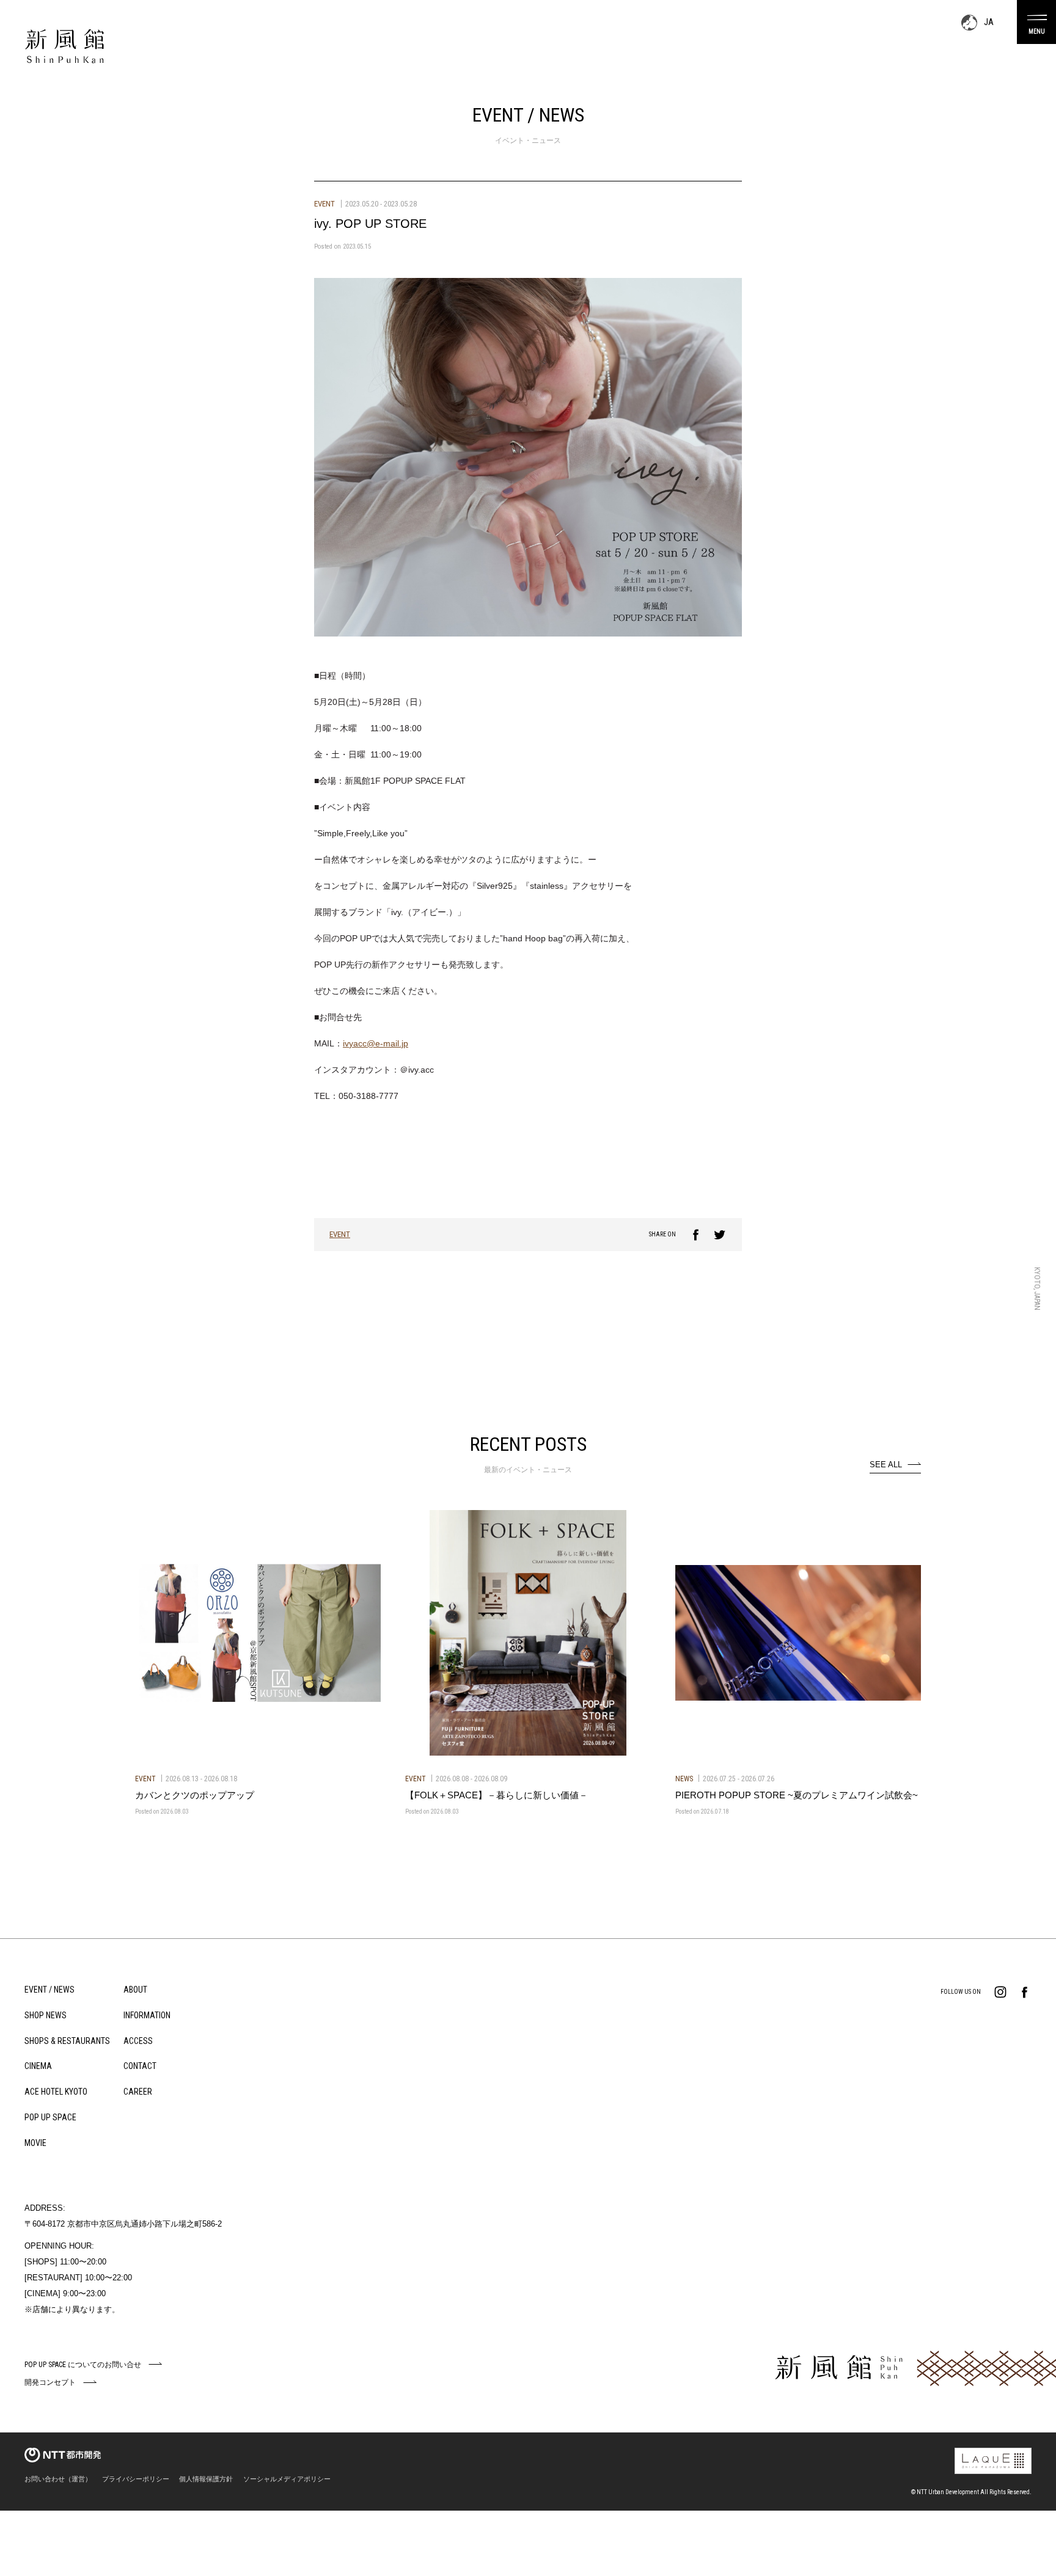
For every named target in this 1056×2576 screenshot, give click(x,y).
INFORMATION (147, 2015)
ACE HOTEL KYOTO (56, 2092)
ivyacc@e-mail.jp (376, 1043)
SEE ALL (886, 1465)
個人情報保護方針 (206, 2479)
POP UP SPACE (50, 2117)
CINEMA (38, 2066)
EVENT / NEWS (50, 1990)
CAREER (138, 2092)
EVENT (340, 1234)
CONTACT (140, 2066)
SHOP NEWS (46, 2015)
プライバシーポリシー (136, 2479)
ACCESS (138, 2041)
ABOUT (135, 1990)
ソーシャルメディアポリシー (287, 2479)
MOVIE (35, 2143)
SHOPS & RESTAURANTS (67, 2041)
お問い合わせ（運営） (58, 2479)
